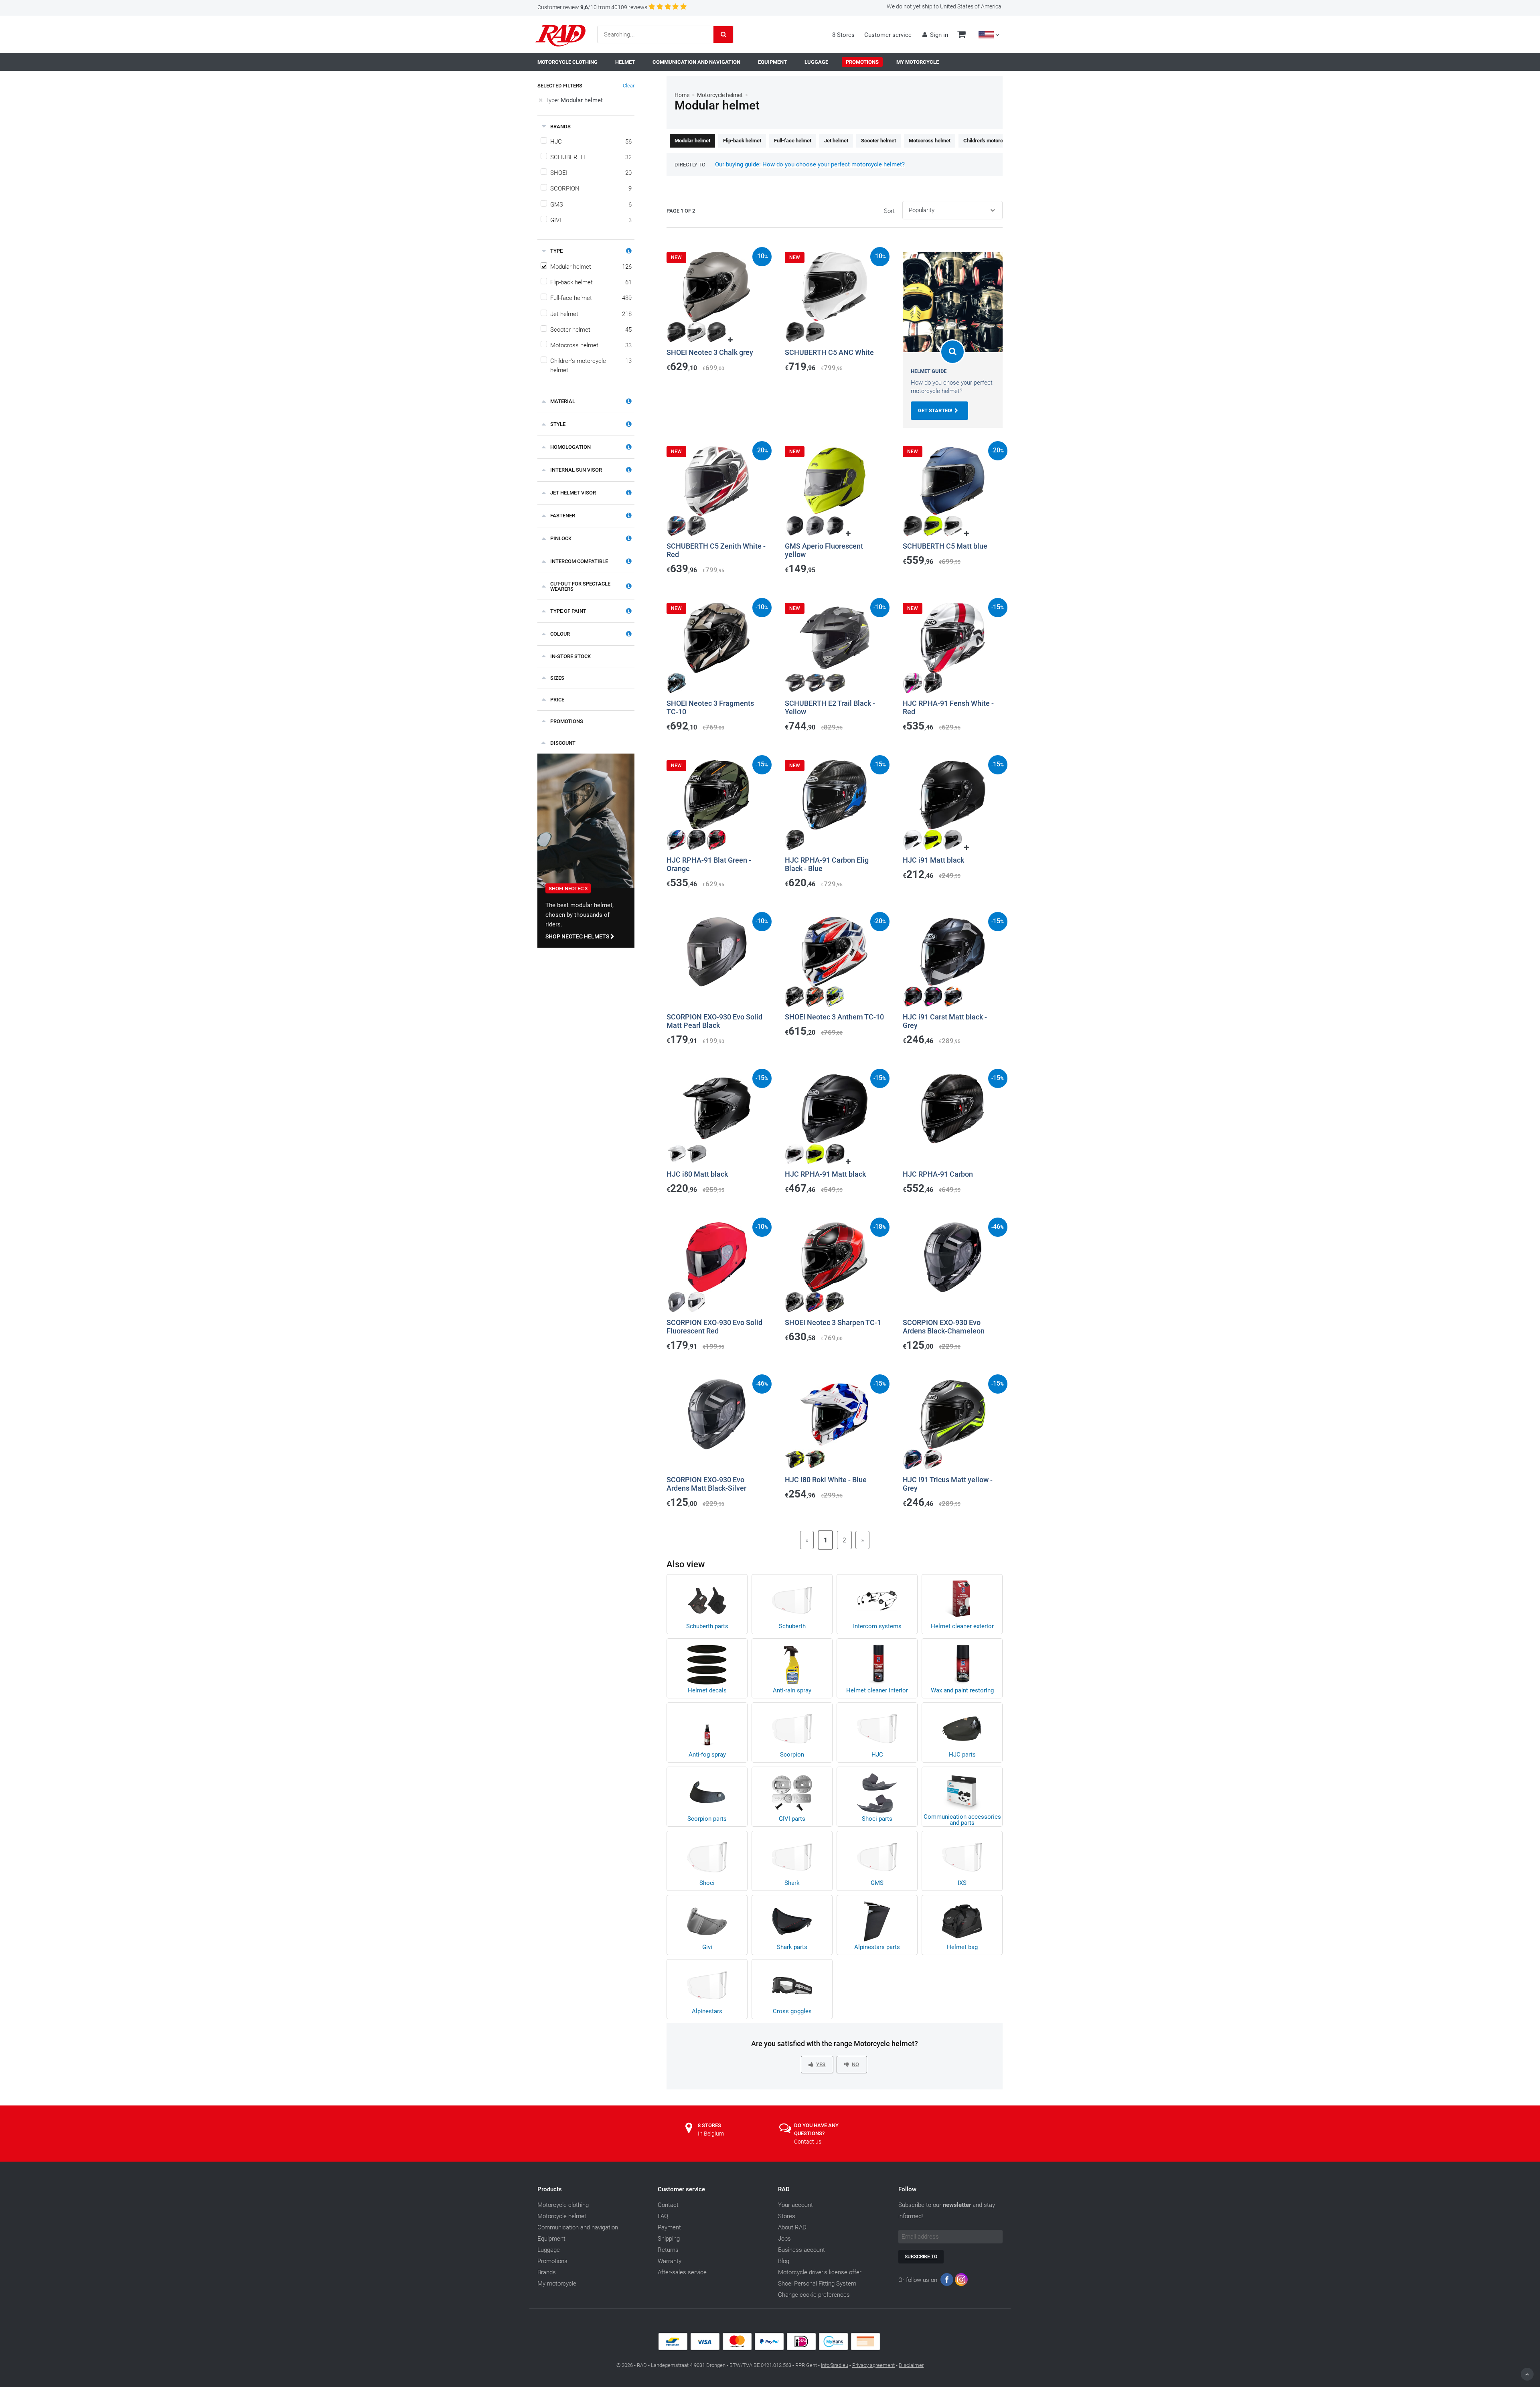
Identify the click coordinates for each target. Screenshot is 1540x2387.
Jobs (784, 2239)
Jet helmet (591, 314)
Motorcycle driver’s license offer (820, 2272)
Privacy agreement (873, 2365)
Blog (784, 2261)
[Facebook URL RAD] (947, 2281)
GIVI (591, 220)
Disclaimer (911, 2365)
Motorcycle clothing (563, 2205)
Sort (889, 211)
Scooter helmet (591, 330)
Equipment (551, 2239)
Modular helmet (591, 267)
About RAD (792, 2227)
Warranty (670, 2261)
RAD (784, 2189)
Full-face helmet (591, 298)
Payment (669, 2227)
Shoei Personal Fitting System (817, 2284)
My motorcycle (557, 2284)
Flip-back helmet (591, 282)
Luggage (549, 2250)
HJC (591, 142)
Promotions (552, 2261)
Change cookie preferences (814, 2295)
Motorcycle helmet (720, 95)
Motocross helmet (591, 345)
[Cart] (961, 35)
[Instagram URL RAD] (961, 2281)
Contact (668, 2205)
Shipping (669, 2239)
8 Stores (843, 35)
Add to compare (697, 379)
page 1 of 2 (681, 211)
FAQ (663, 2216)
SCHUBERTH (591, 157)
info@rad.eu (835, 2365)
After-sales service (682, 2272)
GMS (591, 205)
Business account (801, 2250)
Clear (629, 86)
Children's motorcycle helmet (591, 366)
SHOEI (591, 173)
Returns (668, 2250)
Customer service (888, 35)
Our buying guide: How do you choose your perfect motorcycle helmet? (810, 164)
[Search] (723, 34)
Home (682, 95)
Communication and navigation (578, 2227)
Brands (547, 2272)
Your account (795, 2205)
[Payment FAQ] (770, 2348)
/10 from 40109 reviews (592, 7)
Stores (787, 2216)
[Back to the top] (1527, 2374)
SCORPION (591, 188)
